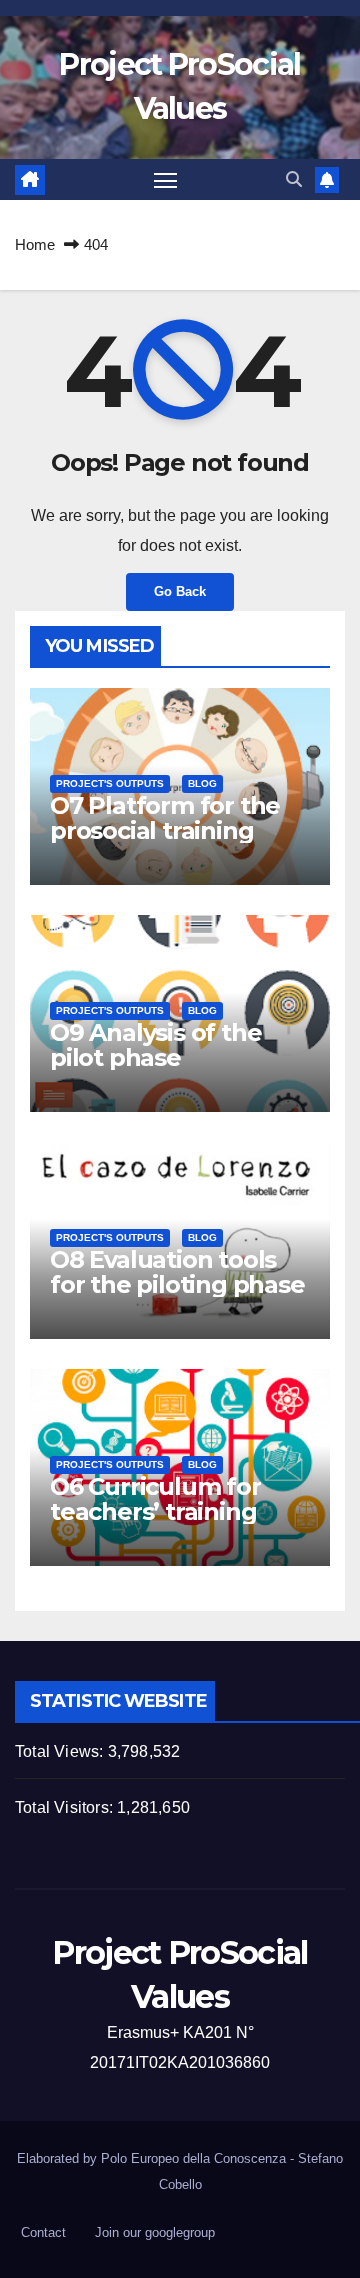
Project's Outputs (110, 783)
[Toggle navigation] (166, 180)
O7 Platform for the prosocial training (165, 818)
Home (35, 244)
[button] (294, 179)
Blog (202, 783)
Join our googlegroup (155, 2232)
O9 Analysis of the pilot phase (155, 1045)
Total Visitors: (66, 1807)
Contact (43, 2232)
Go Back (180, 591)
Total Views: (61, 1751)
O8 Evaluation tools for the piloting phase (177, 1272)
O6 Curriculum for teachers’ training (155, 1499)
